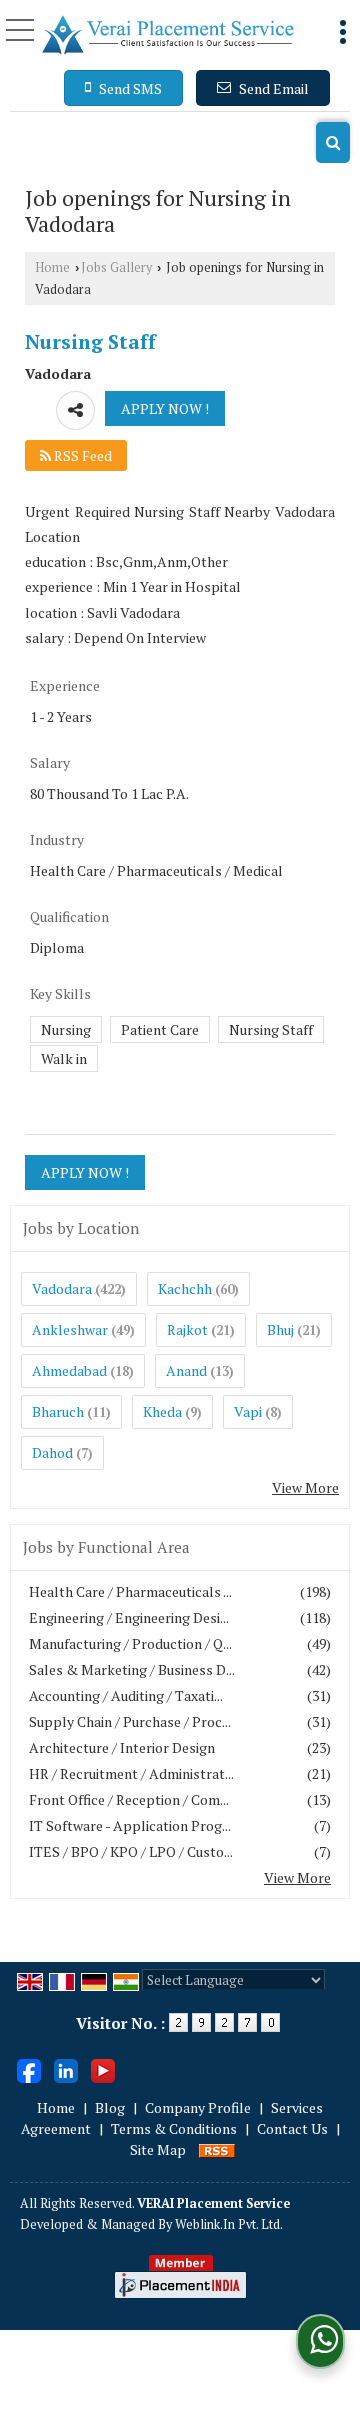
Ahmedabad (69, 1370)
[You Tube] (103, 2068)
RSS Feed (81, 455)
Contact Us (292, 2128)
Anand (186, 1370)
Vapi (248, 1411)
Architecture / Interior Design (122, 1747)
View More (305, 1487)
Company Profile (198, 2107)
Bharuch (58, 1411)
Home (52, 267)
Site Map (158, 2149)
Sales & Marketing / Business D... (132, 1669)
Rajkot (187, 1329)
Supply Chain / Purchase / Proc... (130, 1721)
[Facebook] (29, 2068)
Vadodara (62, 1288)
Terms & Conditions (174, 2128)
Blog (110, 2107)
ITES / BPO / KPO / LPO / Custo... (131, 1851)
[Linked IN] (66, 2068)
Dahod (52, 1452)
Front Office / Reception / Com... (129, 1799)
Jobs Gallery (116, 267)
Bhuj (280, 1329)
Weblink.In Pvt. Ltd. (229, 2224)
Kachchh (185, 1288)
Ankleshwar (70, 1329)
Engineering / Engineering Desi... (129, 1617)
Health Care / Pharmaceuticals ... (130, 1591)
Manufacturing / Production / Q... (130, 1643)
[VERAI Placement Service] (168, 35)
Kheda (162, 1411)
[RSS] (217, 2149)
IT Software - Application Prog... (130, 1825)
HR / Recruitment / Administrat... (131, 1773)
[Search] (333, 142)
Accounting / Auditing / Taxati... (126, 1695)
